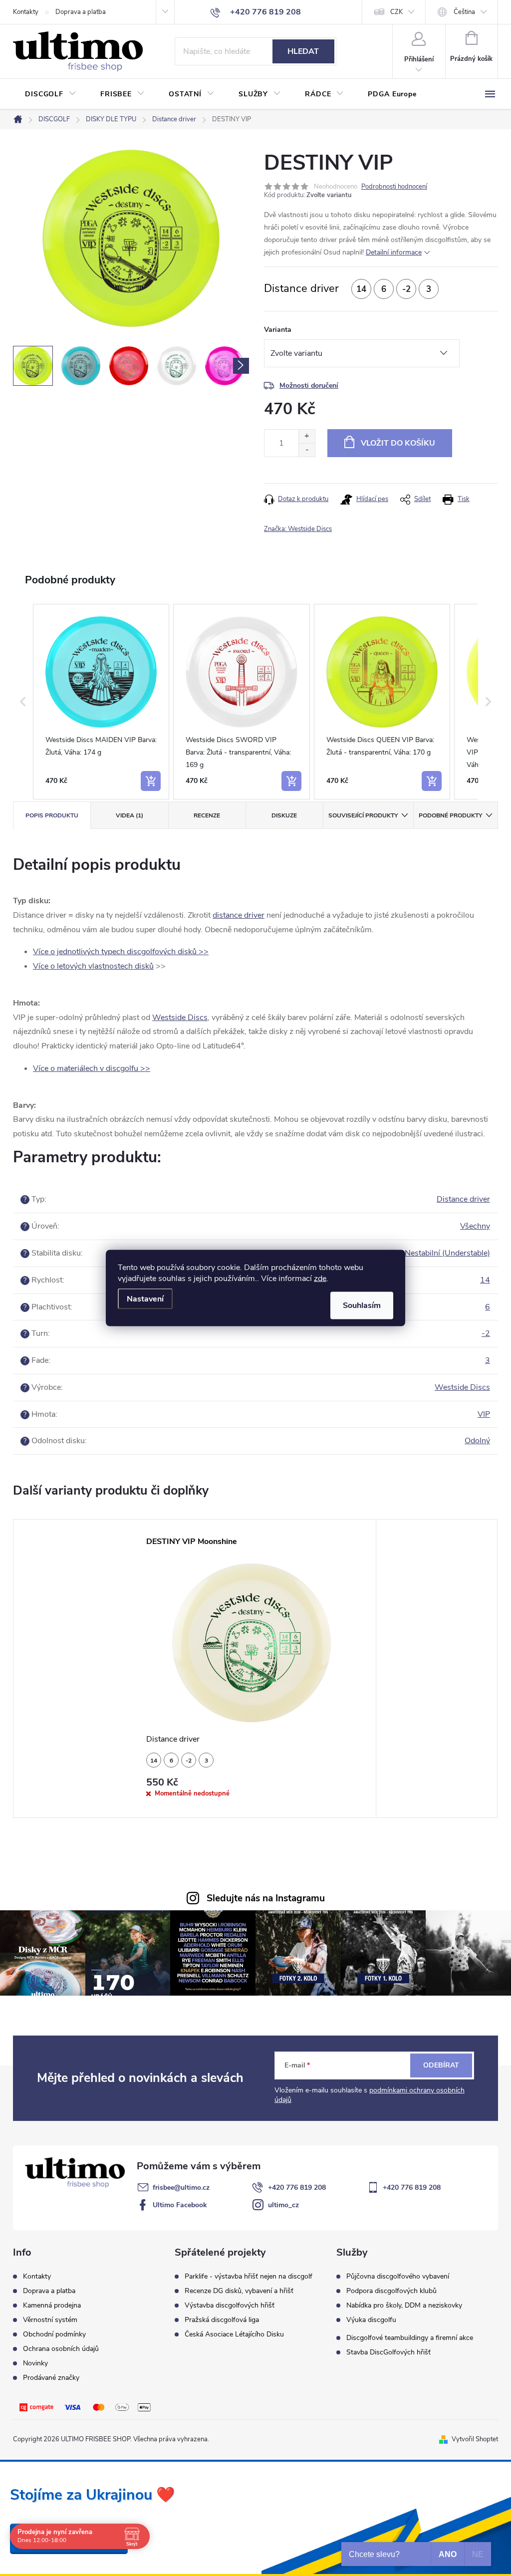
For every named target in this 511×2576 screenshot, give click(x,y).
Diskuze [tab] (284, 815)
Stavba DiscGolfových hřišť (388, 2352)
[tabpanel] (255, 1669)
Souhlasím (362, 1305)
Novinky (35, 2363)
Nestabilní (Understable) (447, 1253)
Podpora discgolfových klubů (391, 2291)
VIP (484, 1414)
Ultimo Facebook (180, 2205)
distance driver (239, 915)
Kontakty (26, 12)
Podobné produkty (450, 815)
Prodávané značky (51, 2378)
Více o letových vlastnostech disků (93, 966)
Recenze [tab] (207, 815)
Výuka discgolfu (371, 2320)
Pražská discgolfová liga (222, 2320)
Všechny (475, 1226)
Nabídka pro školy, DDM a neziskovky (404, 2306)
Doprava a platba (81, 12)
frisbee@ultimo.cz (181, 2188)
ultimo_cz (283, 2205)
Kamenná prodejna (52, 2305)
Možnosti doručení (309, 386)
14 (485, 1280)
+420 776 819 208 (297, 2188)
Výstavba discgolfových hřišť (230, 2306)
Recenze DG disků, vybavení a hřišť (239, 2291)
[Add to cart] (151, 781)
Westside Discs (180, 1018)
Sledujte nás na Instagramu (266, 1898)
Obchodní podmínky (54, 2334)
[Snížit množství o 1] (307, 450)
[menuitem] (51, 94)
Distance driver (463, 1199)
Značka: (298, 529)
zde (320, 1279)
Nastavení (145, 1299)
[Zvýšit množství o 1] (307, 436)
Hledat (303, 51)
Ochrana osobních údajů (61, 2349)
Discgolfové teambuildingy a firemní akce (410, 2338)
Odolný (477, 1441)
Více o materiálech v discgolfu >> (92, 1068)
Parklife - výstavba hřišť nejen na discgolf (249, 2277)
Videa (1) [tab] (129, 815)
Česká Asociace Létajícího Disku (234, 2334)
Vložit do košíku (398, 443)
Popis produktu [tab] (52, 815)
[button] (23, 702)
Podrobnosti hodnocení (394, 187)
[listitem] (101, 702)
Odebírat (441, 2065)
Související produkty (363, 815)
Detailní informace (394, 252)
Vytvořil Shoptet (475, 2439)
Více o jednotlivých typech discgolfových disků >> (121, 952)
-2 (486, 1333)
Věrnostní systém (50, 2320)
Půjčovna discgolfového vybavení (398, 2277)
